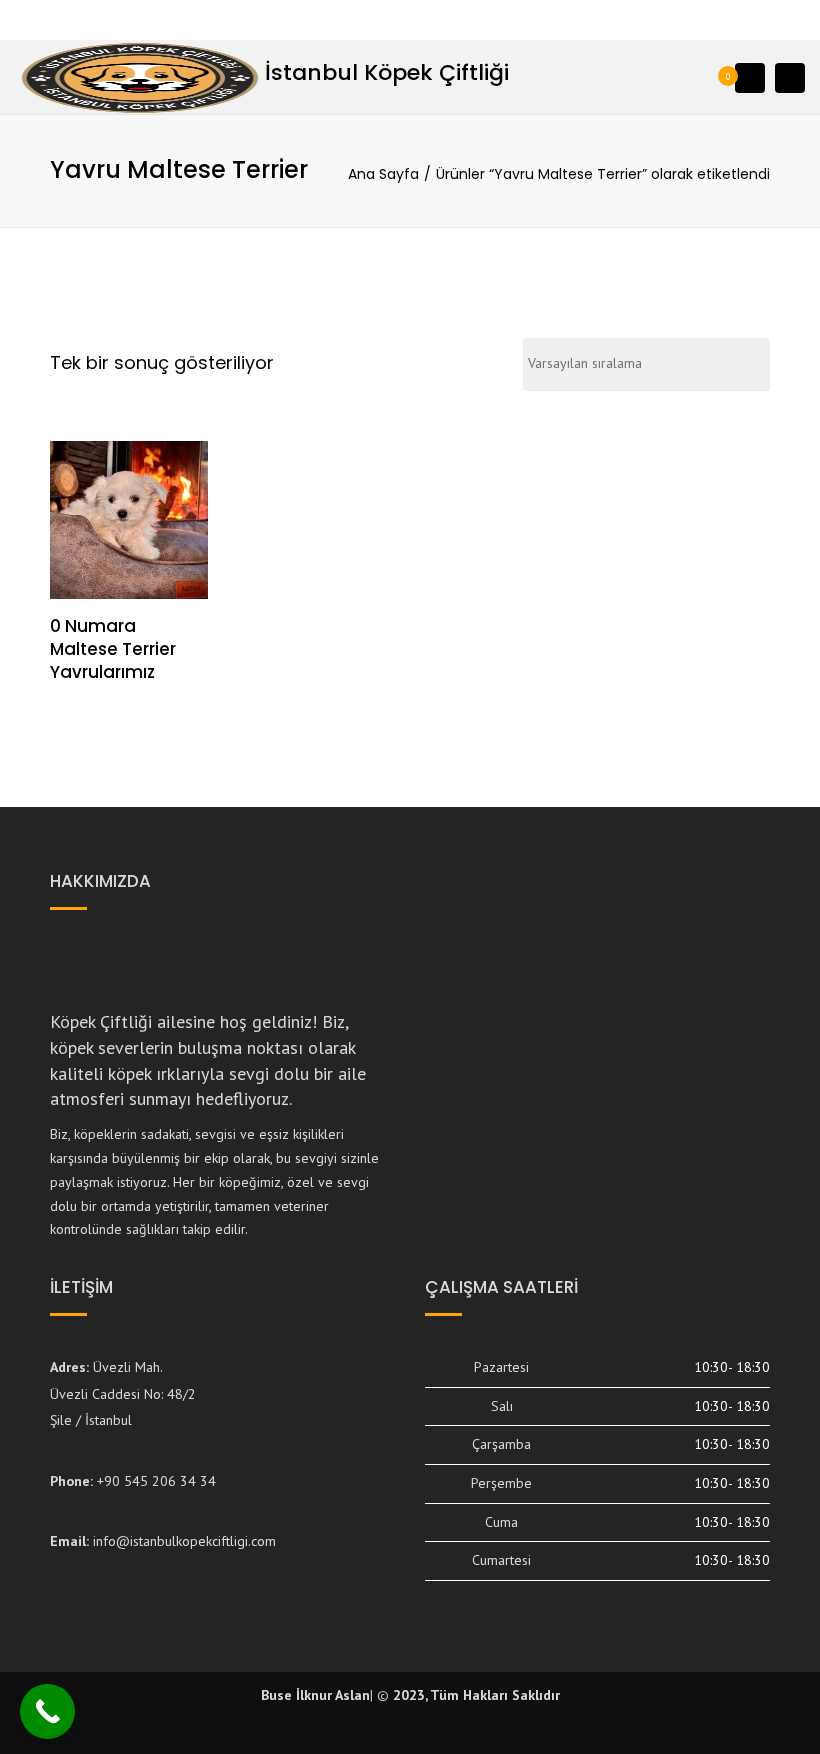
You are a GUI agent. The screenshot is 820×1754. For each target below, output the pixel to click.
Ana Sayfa (383, 174)
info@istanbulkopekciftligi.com (184, 1541)
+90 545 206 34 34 (156, 1481)
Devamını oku (128, 522)
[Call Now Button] (47, 1711)
